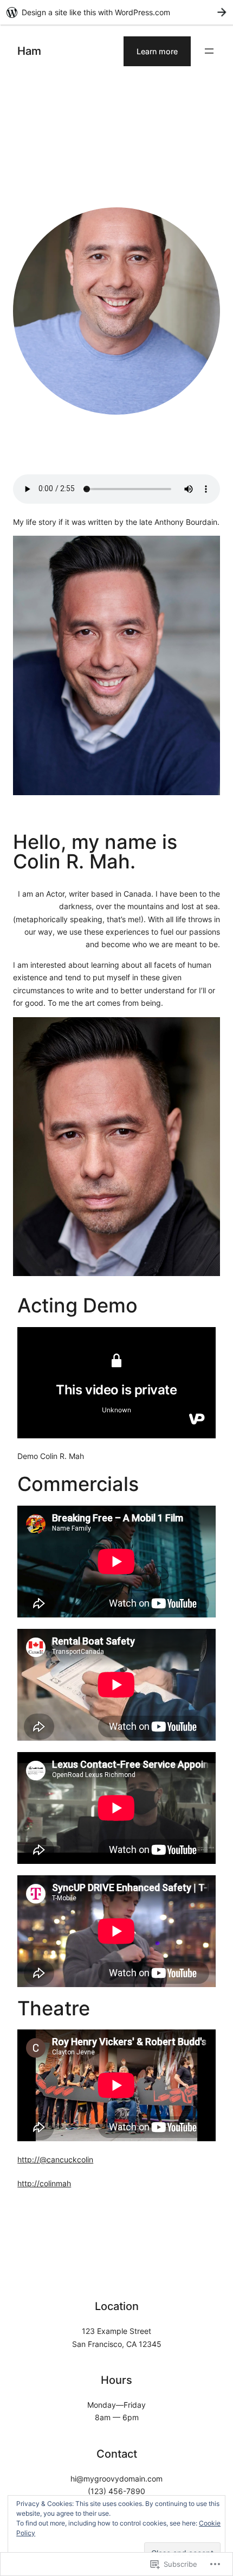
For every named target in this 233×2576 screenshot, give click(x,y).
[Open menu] (209, 51)
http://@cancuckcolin (55, 2159)
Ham (29, 51)
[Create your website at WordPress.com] (116, 12)
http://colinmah (44, 2183)
